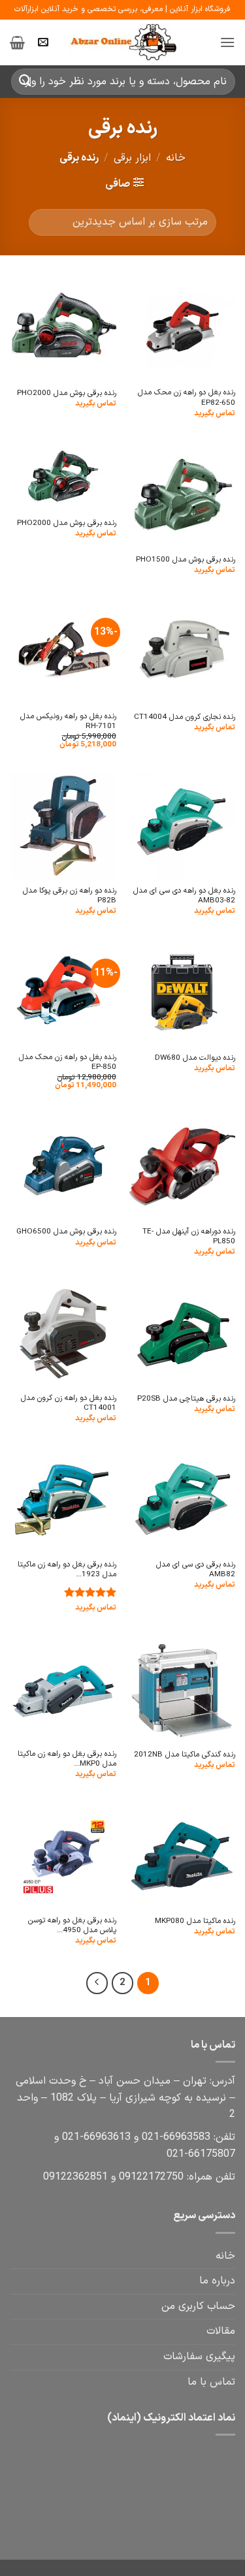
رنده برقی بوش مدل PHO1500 (186, 560)
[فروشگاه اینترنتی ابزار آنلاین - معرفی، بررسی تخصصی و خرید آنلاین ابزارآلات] (123, 42)
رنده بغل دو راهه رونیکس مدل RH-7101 (68, 722)
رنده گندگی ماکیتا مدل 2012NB (185, 1755)
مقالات (221, 2331)
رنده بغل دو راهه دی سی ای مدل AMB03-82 (184, 896)
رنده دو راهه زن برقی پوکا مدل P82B (70, 896)
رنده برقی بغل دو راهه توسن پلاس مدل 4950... (72, 1926)
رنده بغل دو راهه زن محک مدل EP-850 (68, 1063)
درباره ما (217, 2281)
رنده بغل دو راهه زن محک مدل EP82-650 (187, 398)
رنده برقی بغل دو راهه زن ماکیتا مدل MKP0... (67, 1759)
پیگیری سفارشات (199, 2357)
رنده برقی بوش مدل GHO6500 (66, 1232)
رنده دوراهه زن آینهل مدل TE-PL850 (189, 1237)
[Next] (97, 1983)
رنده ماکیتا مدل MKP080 (195, 1921)
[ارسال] (25, 81)
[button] (227, 42)
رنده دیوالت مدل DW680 (195, 1058)
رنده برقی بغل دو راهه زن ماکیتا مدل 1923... (67, 1570)
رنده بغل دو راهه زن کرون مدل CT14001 (69, 1404)
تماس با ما (211, 2382)
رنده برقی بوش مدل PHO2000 (67, 393)
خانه (176, 158)
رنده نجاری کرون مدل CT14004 (185, 717)
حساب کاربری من (198, 2306)
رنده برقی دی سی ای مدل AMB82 (196, 1570)
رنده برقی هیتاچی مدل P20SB (186, 1399)
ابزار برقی (132, 158)
